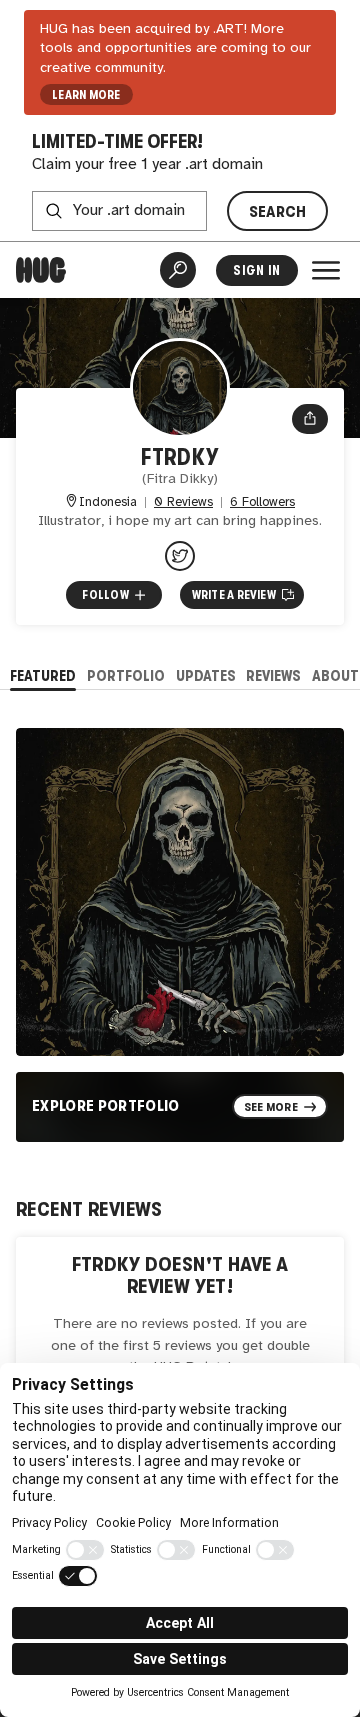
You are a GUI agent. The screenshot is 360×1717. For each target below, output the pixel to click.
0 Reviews (183, 502)
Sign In (256, 270)
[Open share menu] (310, 419)
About (335, 675)
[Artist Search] (178, 270)
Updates (206, 675)
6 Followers (262, 502)
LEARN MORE (86, 95)
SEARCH (278, 211)
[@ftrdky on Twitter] (180, 556)
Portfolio (126, 675)
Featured (43, 675)
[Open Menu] (326, 270)
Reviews (273, 675)
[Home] (41, 270)
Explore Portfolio (105, 1105)
